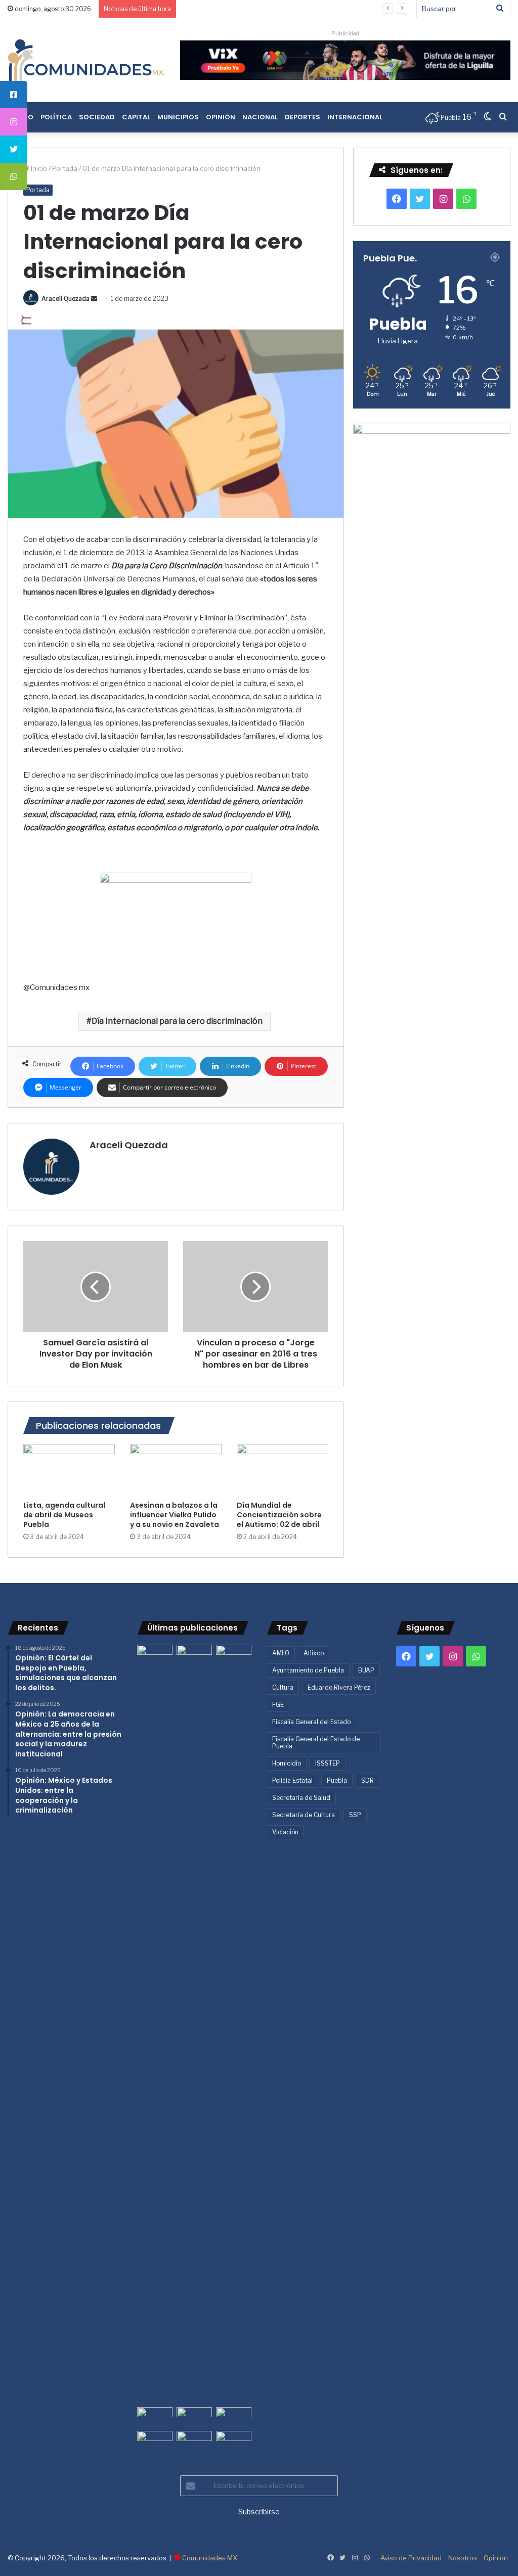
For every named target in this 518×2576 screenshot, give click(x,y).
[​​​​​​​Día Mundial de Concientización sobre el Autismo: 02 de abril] (283, 1470)
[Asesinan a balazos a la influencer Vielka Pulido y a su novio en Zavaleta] (176, 1470)
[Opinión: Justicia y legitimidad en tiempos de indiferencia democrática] (155, 2417)
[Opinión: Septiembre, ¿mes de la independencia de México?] (194, 2417)
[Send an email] (94, 299)
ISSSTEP (328, 1763)
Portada (65, 168)
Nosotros (463, 2558)
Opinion (496, 2558)
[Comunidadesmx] (86, 60)
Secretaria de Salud (301, 1798)
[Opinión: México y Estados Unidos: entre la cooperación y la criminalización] (234, 1655)
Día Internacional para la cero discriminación (177, 1021)
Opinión (221, 117)
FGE (278, 1705)
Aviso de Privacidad (411, 2558)
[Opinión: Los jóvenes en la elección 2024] (155, 2441)
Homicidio (287, 1763)
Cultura (283, 1687)
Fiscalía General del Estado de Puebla (316, 1743)
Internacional (355, 117)
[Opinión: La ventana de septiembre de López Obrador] (234, 2417)
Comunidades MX (210, 2558)
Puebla (337, 1780)
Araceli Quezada (66, 299)
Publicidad (345, 33)
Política (56, 117)
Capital (136, 117)
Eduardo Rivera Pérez (339, 1687)
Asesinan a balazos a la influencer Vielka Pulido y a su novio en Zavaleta (175, 1515)
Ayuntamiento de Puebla (308, 1670)
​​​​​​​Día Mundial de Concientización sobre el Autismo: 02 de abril (279, 1515)
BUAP (366, 1670)
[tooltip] (14, 95)
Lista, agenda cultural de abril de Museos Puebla (64, 1515)
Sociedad (97, 117)
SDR (368, 1780)
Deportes (303, 117)
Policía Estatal (292, 1780)
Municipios (178, 117)
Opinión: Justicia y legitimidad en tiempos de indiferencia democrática (290, 9)
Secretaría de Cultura (304, 1815)
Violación (285, 1832)
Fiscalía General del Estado (311, 1722)
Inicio (38, 168)
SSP (355, 1815)
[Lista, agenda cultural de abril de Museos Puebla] (69, 1470)
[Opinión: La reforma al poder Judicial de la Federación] (194, 2441)
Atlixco (314, 1653)
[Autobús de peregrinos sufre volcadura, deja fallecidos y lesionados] (234, 2441)
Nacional (260, 117)
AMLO (281, 1653)
